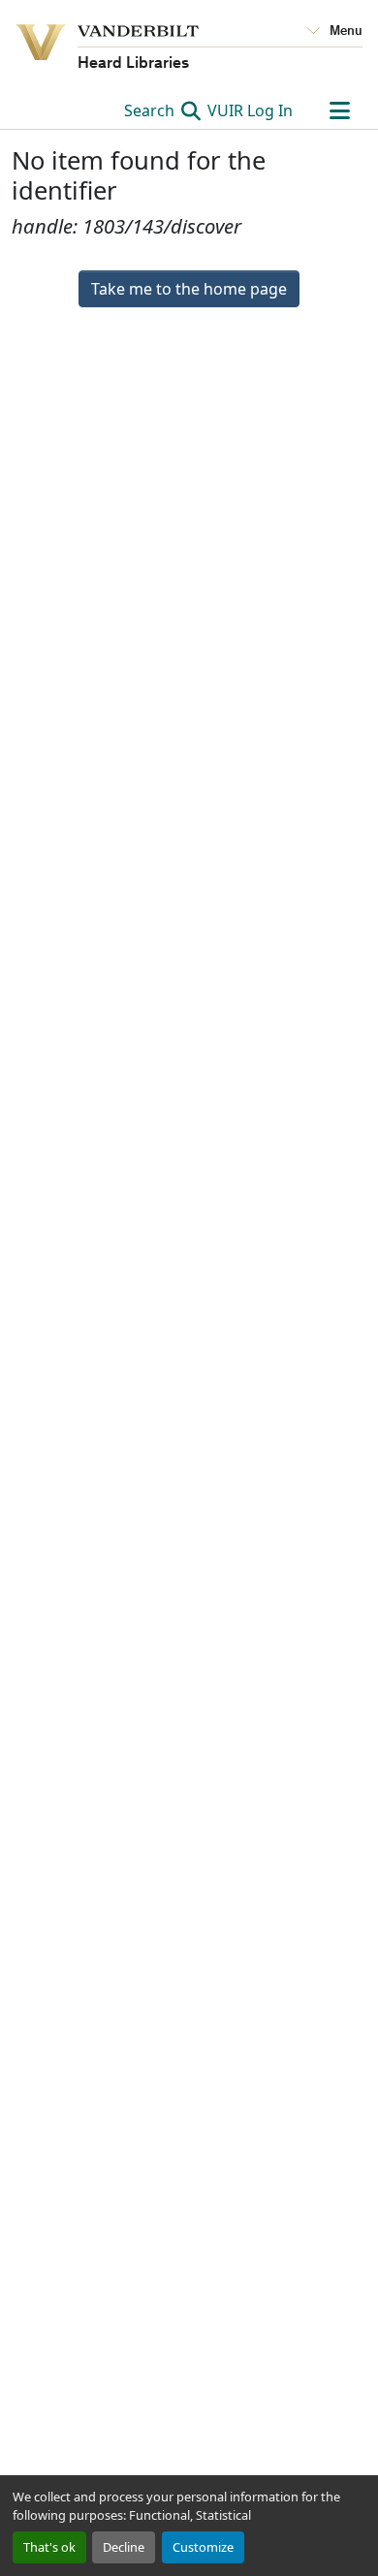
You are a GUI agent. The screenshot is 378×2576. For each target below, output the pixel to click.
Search (151, 110)
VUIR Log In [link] (250, 110)
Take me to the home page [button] (189, 289)
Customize (203, 2547)
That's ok (49, 2547)
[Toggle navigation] (339, 110)
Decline (124, 2547)
